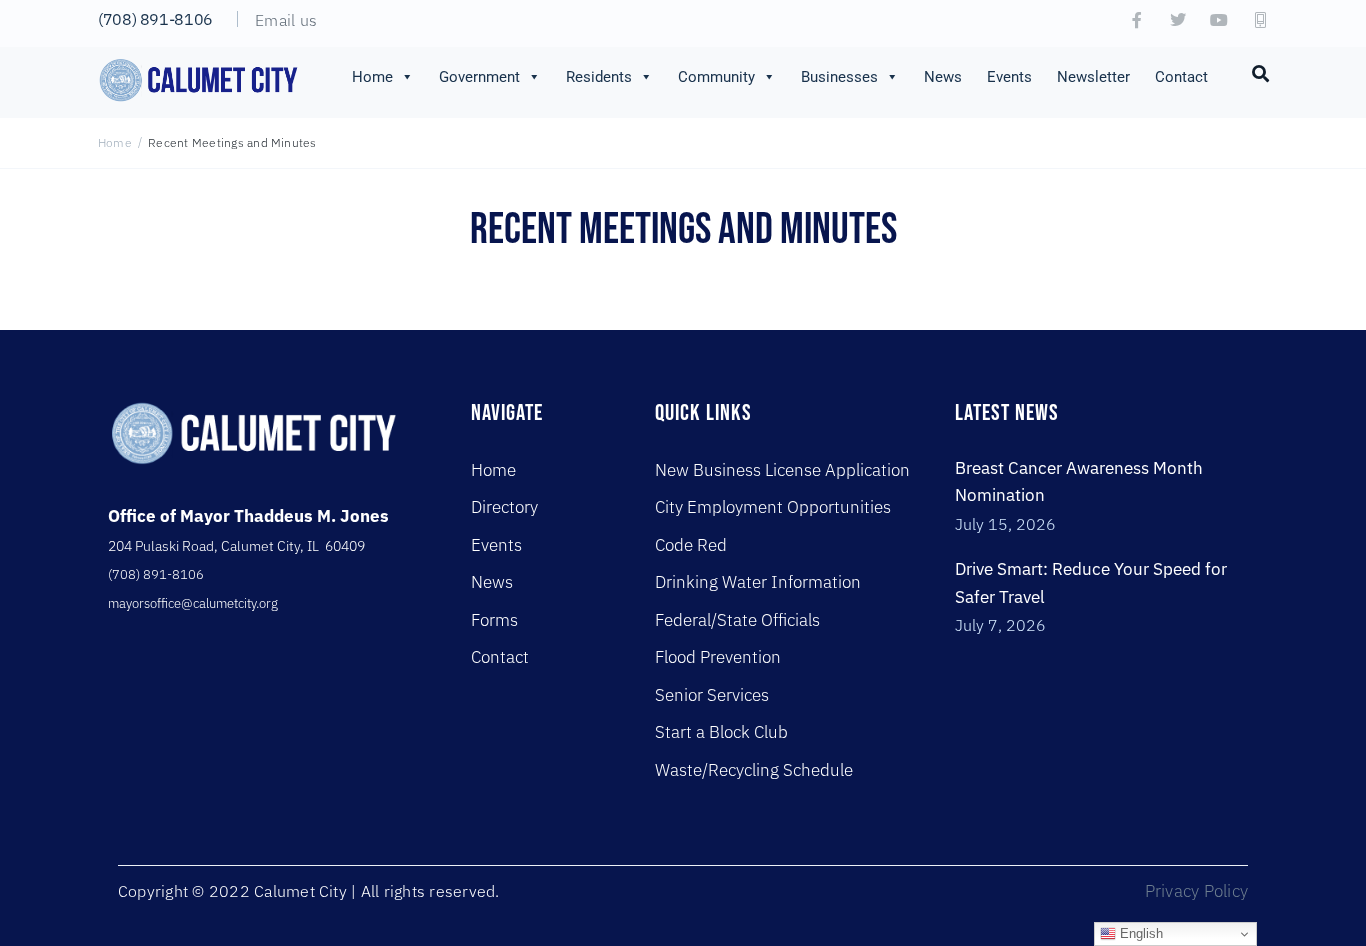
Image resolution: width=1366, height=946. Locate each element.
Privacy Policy (1196, 891)
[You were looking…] (1261, 72)
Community (716, 77)
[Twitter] (1178, 20)
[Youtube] (1219, 20)
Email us (286, 20)
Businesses (839, 77)
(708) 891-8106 (155, 19)
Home (372, 77)
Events (1009, 77)
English (1139, 933)
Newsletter (1093, 77)
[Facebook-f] (1137, 20)
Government (479, 77)
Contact (1181, 77)
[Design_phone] (1260, 20)
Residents (599, 77)
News (943, 77)
